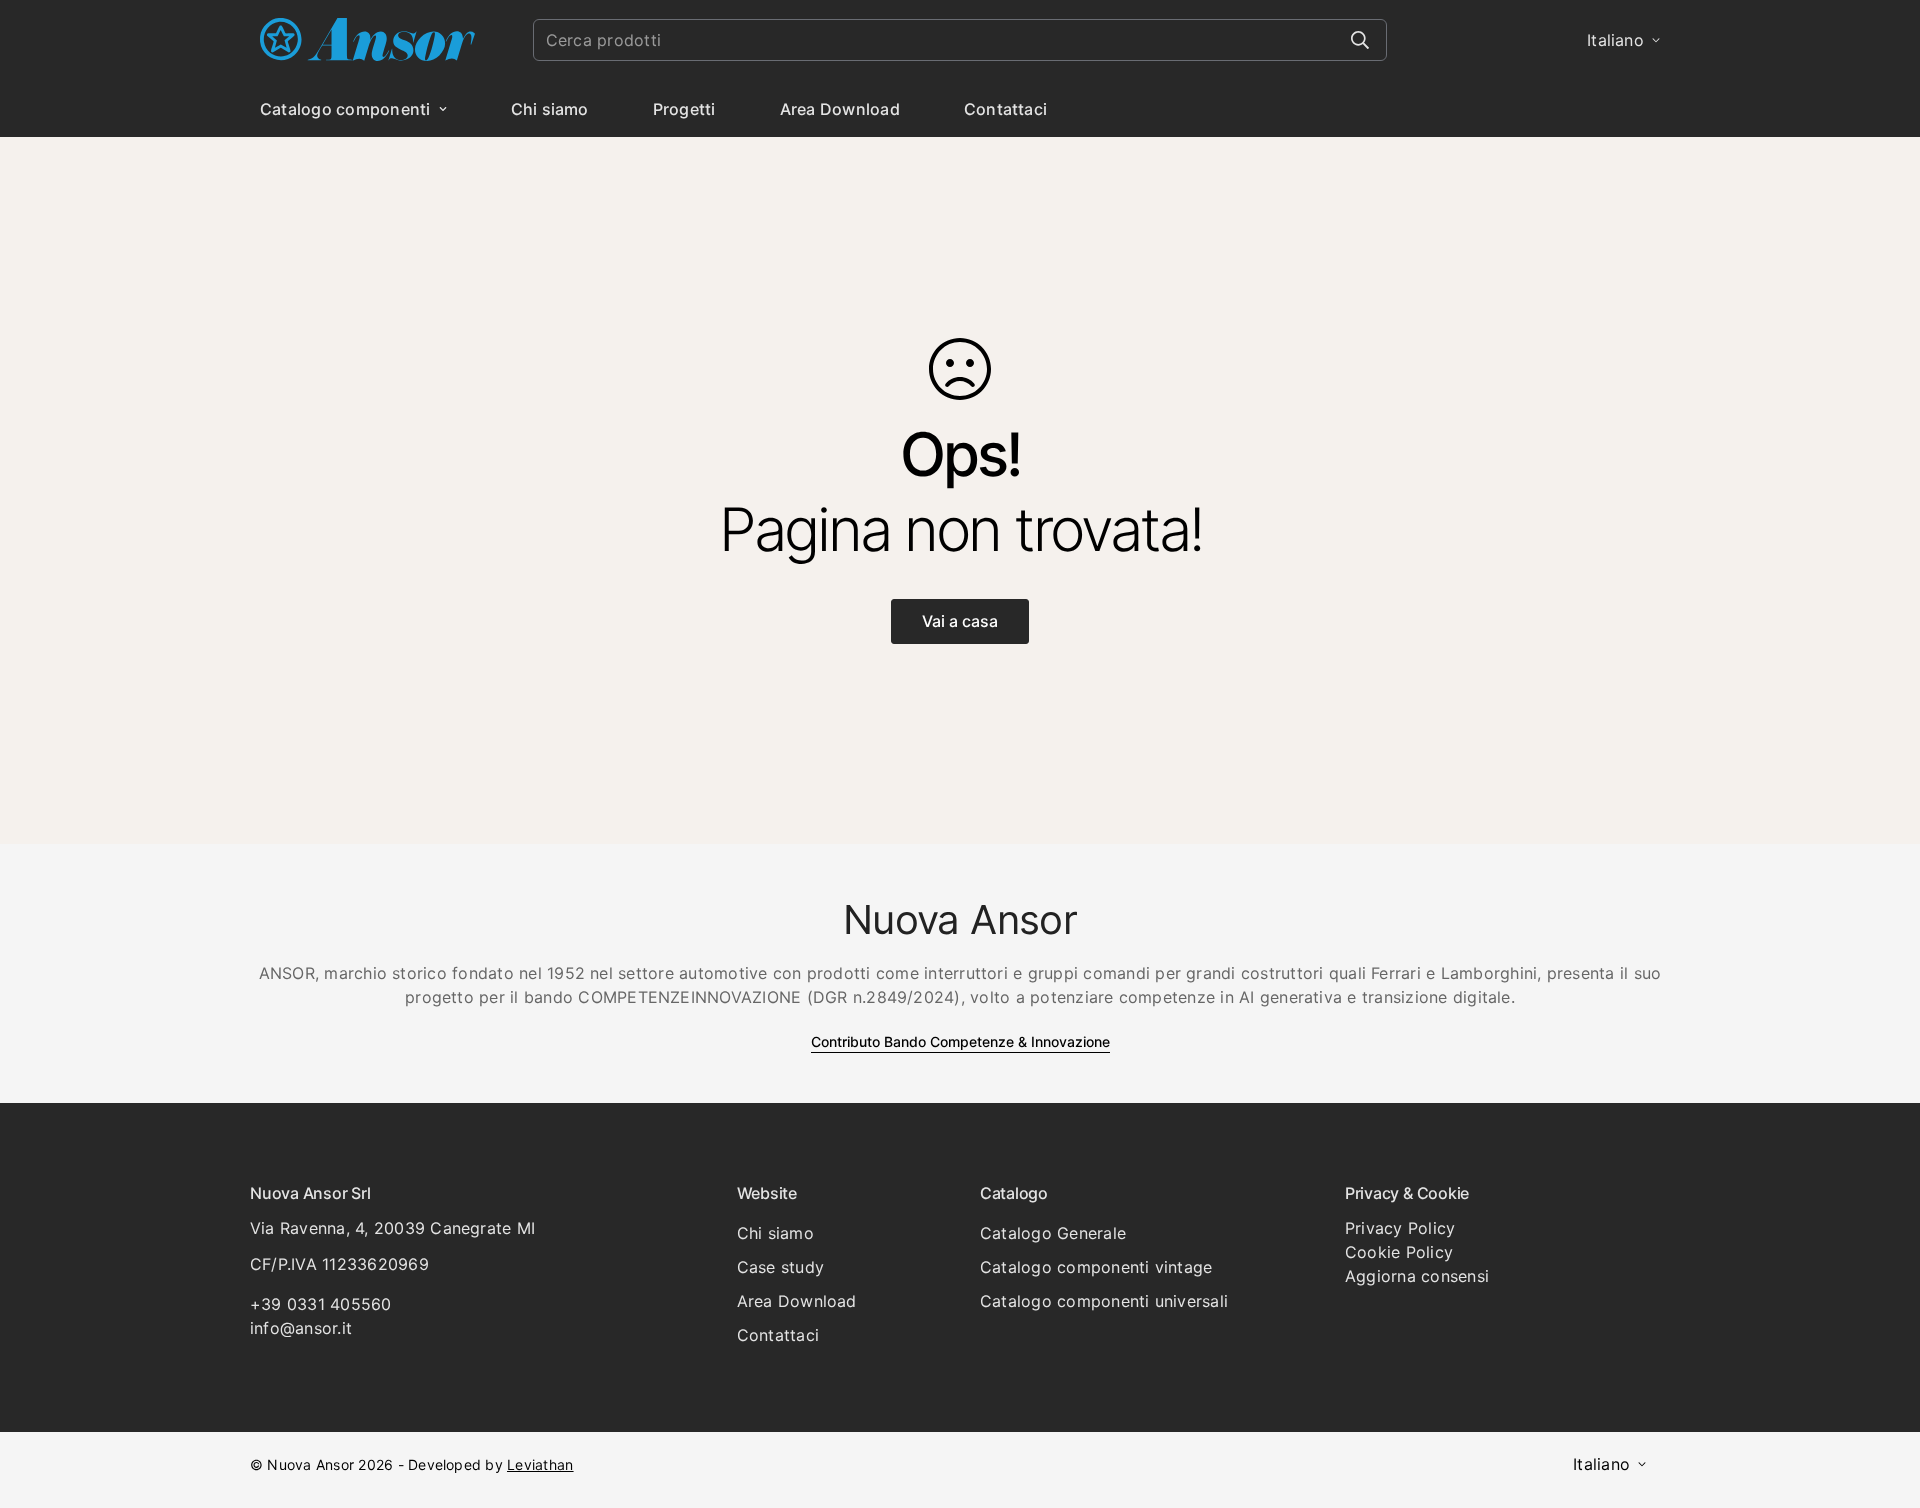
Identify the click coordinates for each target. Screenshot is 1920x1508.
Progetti (684, 109)
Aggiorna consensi (1417, 1276)
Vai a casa (960, 621)
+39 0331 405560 (321, 1304)
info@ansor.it (301, 1328)
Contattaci (1005, 109)
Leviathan (540, 1464)
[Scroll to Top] (1881, 1399)
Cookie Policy (1399, 1252)
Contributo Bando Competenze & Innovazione (960, 1041)
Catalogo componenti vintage (1096, 1267)
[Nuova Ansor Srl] (367, 40)
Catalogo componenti (345, 109)
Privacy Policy (1400, 1228)
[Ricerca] (1360, 40)
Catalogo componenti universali (1104, 1301)
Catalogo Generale (1053, 1233)
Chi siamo (550, 109)
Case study (780, 1267)
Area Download (840, 109)
